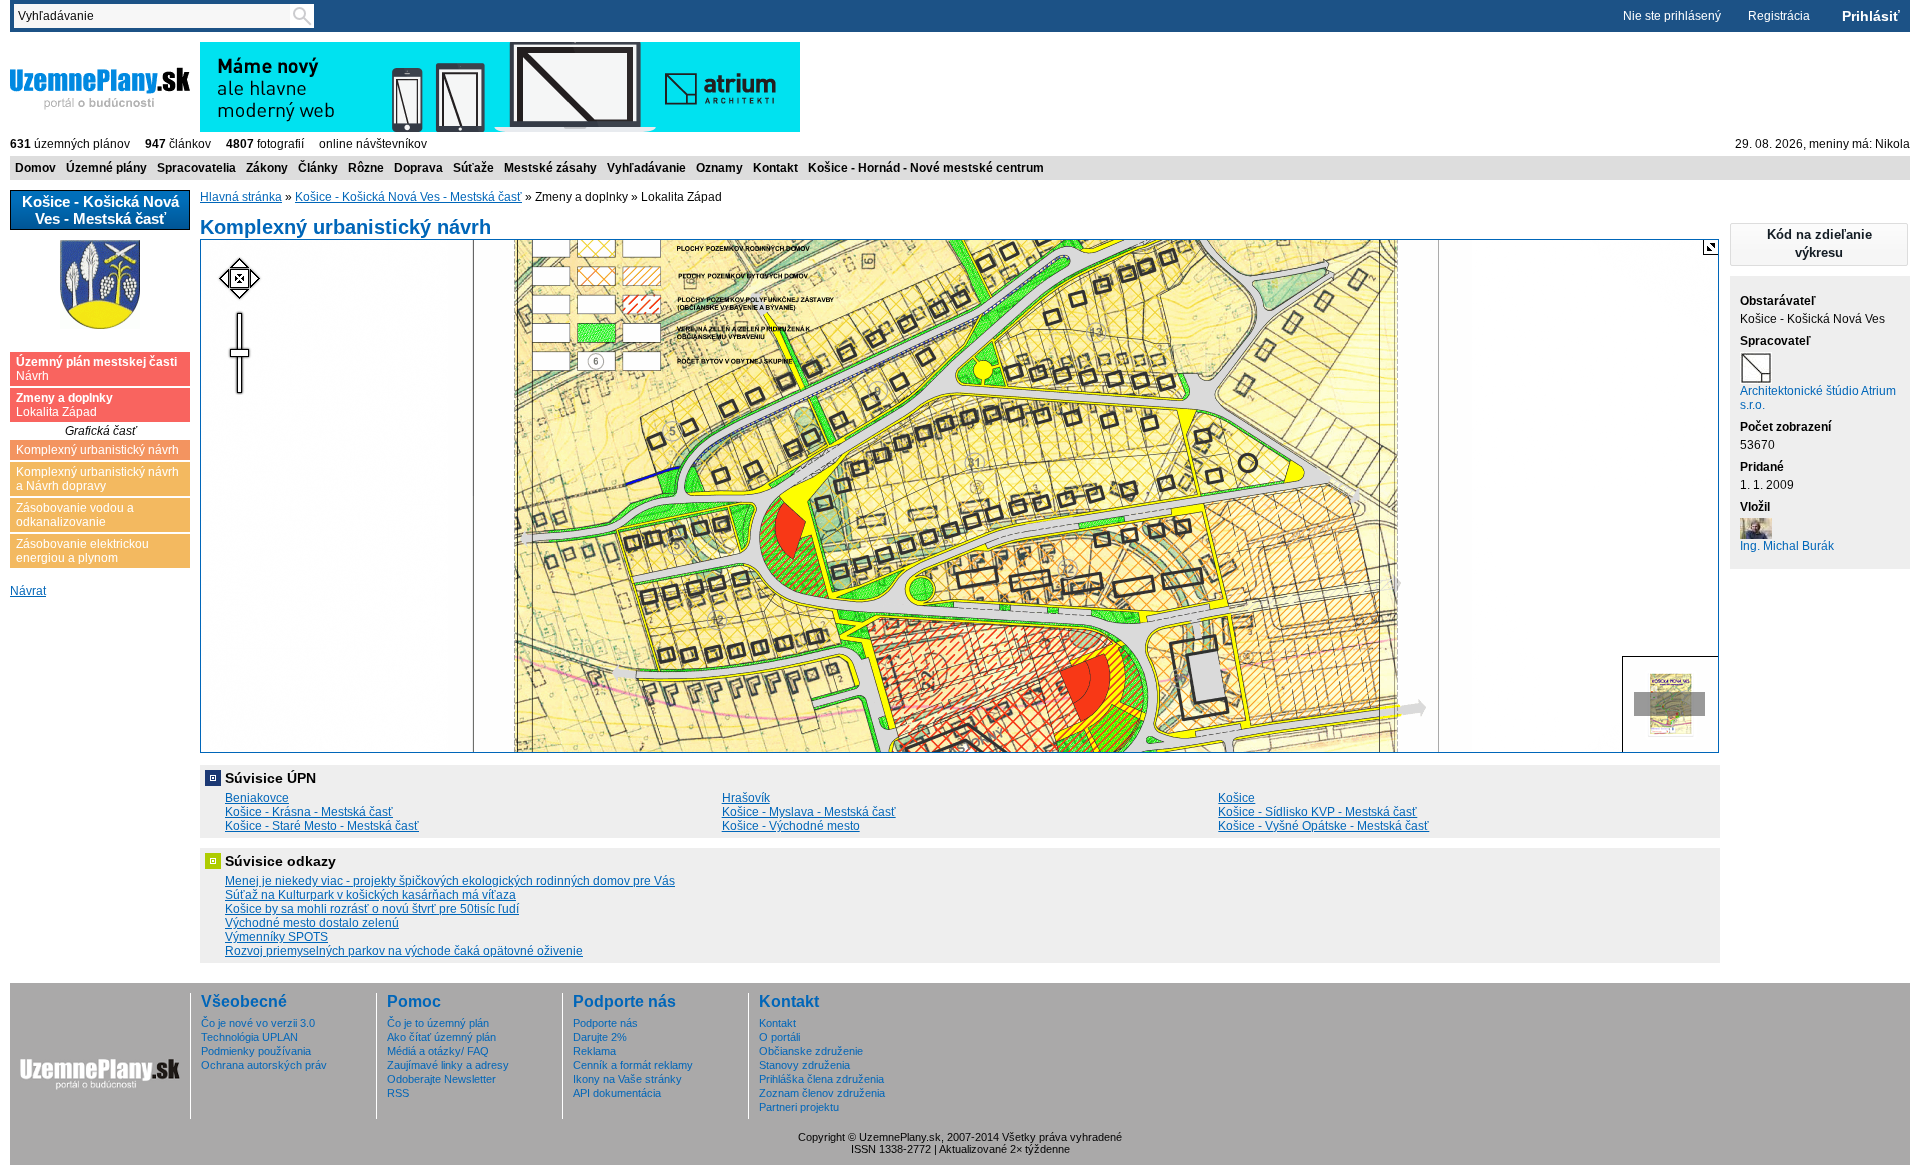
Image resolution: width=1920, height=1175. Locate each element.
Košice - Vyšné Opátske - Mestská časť (1323, 826)
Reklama (594, 1051)
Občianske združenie (811, 1051)
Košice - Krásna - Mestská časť (309, 812)
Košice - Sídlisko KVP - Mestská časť (1317, 812)
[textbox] (156, 16)
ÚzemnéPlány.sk (57, 49)
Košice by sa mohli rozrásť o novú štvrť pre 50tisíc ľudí (372, 909)
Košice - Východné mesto (791, 826)
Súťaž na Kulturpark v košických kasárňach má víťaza (370, 895)
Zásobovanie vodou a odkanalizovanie (75, 515)
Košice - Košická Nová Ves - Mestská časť (408, 197)
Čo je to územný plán (438, 1023)
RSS (398, 1093)
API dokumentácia (617, 1093)
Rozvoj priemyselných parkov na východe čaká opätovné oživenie (404, 951)
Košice (1236, 798)
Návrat (28, 591)
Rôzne (366, 168)
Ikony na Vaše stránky (627, 1079)
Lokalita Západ (64, 405)
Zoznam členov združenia (822, 1093)
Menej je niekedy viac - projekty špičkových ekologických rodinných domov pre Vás (450, 881)
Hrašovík (746, 798)
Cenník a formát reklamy (633, 1065)
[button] (1819, 244)
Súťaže (473, 168)
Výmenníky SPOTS (276, 937)
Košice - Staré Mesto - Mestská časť (322, 826)
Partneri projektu (799, 1107)
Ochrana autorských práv (264, 1065)
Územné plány (106, 168)
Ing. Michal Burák (1787, 546)
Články (318, 168)
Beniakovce (257, 798)
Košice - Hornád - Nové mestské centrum (926, 168)
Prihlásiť (1871, 16)
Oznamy (719, 168)
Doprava (418, 168)
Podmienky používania (256, 1051)
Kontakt (775, 168)
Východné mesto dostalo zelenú (312, 923)
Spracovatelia (196, 168)
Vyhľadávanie (646, 168)
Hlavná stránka (241, 197)
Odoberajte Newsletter (441, 1079)
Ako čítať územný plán (441, 1037)
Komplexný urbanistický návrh (97, 450)
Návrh (96, 369)
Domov (35, 168)
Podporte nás (605, 1023)
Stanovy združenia (804, 1065)
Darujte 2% (600, 1037)
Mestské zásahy (550, 168)
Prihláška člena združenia (821, 1079)
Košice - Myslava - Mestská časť (809, 812)
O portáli (779, 1037)
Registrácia (1779, 16)
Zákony (267, 168)
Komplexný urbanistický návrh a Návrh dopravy (97, 479)
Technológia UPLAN (249, 1037)
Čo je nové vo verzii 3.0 (258, 1023)
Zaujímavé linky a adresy (448, 1065)
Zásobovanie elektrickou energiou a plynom (82, 551)
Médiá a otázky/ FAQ (438, 1051)
